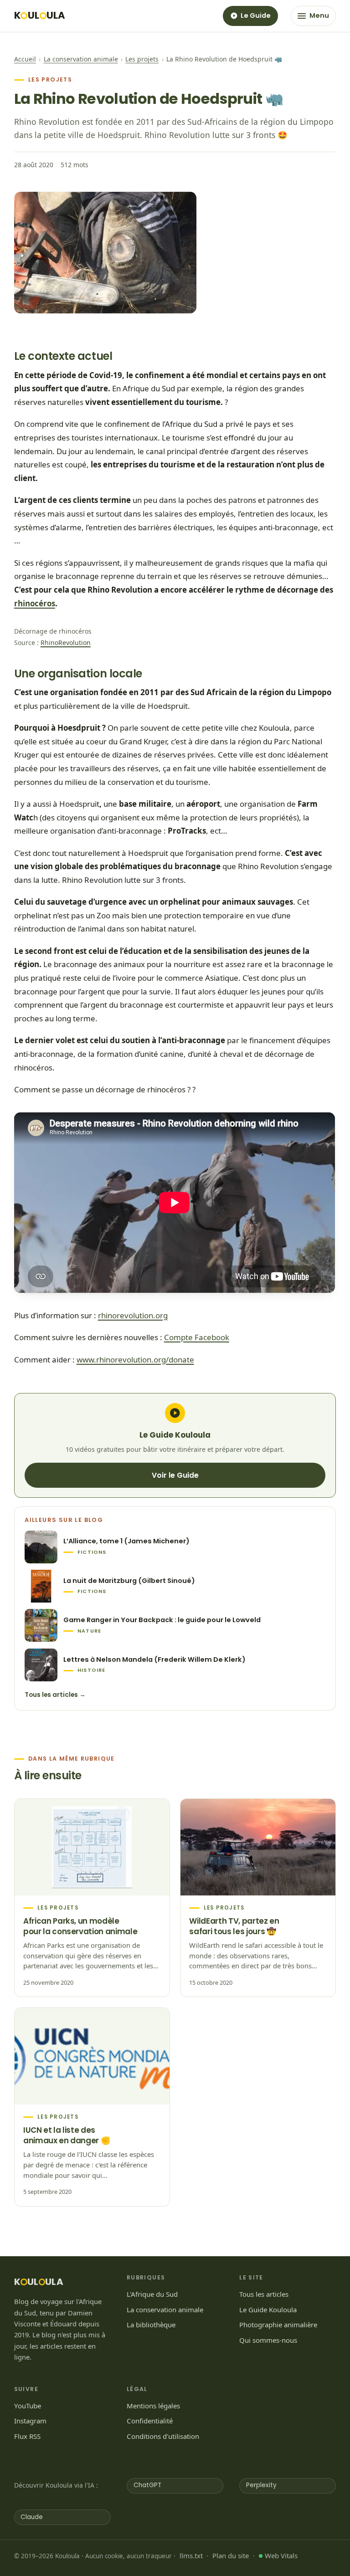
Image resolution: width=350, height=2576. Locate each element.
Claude (32, 2517)
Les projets (142, 59)
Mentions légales (153, 2406)
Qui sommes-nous (268, 2340)
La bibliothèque (151, 2325)
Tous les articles (264, 2294)
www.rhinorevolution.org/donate (135, 1360)
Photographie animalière (278, 2325)
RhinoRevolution (66, 643)
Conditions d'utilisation (163, 2436)
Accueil (25, 59)
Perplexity (261, 2485)
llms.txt (191, 2556)
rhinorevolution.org (133, 1315)
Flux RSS (27, 2436)
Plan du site (231, 2556)
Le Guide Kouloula (268, 2310)
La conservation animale (81, 59)
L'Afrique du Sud (152, 2294)
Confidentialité (150, 2421)
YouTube (28, 2406)
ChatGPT (147, 2485)
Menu (319, 15)
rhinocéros (35, 603)
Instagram (30, 2421)
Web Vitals (281, 2556)
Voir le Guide (175, 1475)
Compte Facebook (197, 1337)
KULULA (40, 16)
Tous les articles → (55, 1695)
